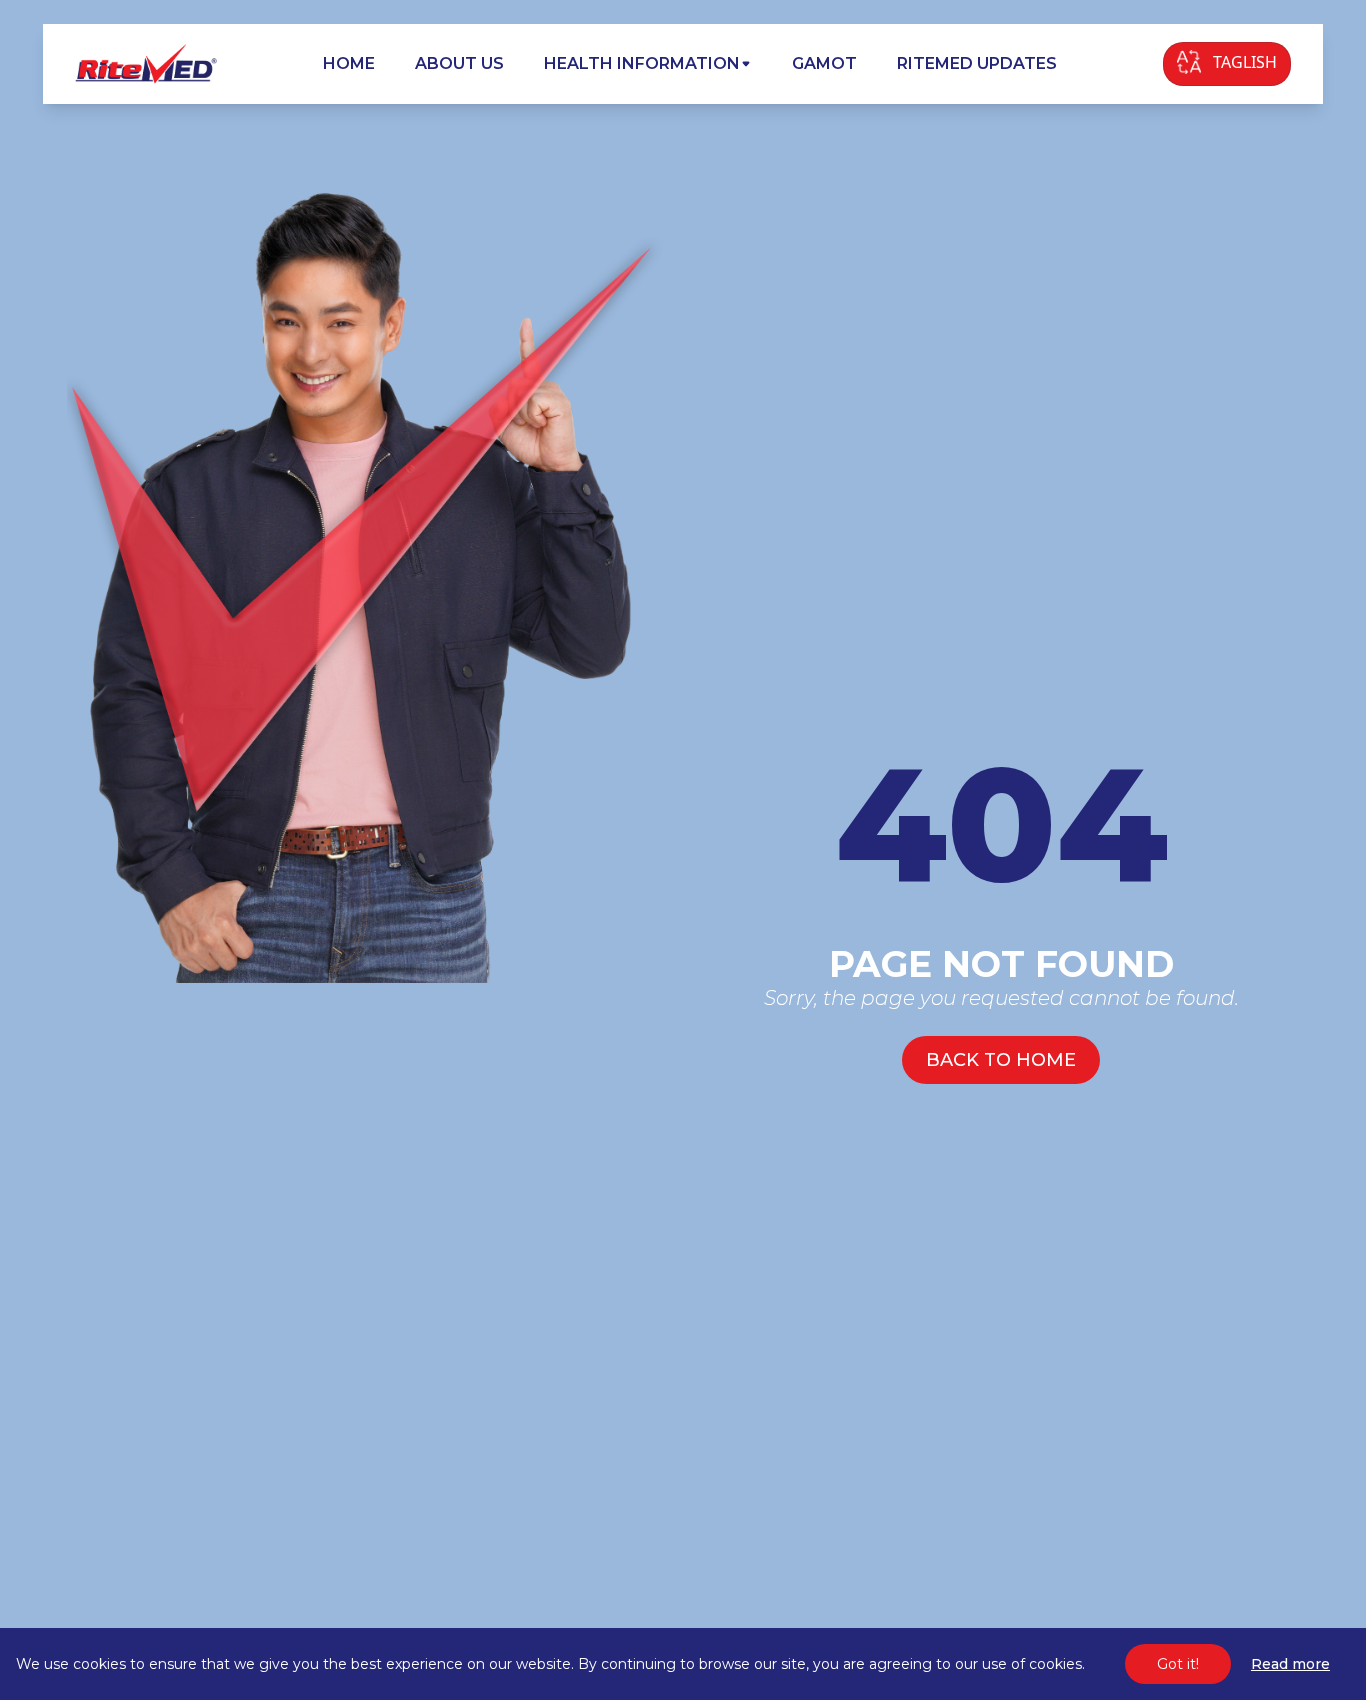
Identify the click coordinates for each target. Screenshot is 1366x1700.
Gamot (824, 63)
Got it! (1178, 1664)
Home (349, 63)
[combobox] (1227, 64)
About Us (459, 63)
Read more (1290, 1664)
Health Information (642, 63)
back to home (1001, 1060)
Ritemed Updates (977, 63)
